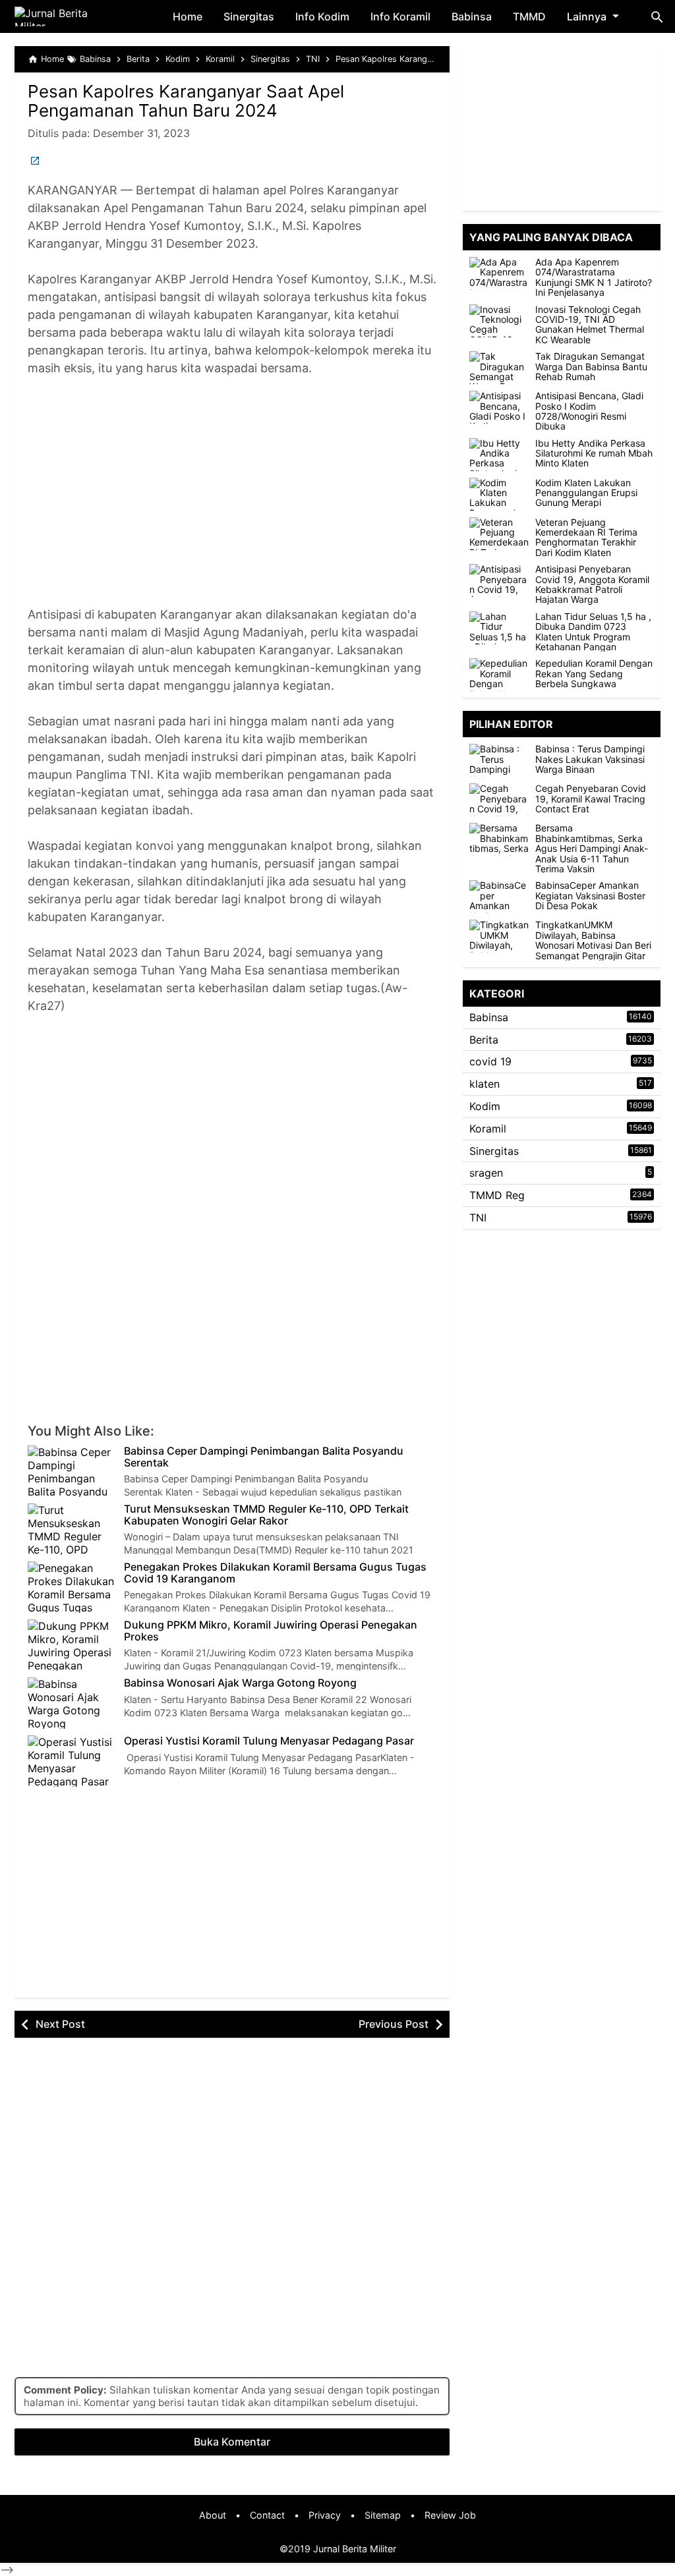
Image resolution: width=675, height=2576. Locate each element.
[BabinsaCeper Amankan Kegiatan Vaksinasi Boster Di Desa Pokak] (502, 897)
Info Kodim (322, 16)
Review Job (450, 2515)
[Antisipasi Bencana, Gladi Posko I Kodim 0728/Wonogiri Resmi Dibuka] (499, 407)
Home (188, 16)
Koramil (488, 1129)
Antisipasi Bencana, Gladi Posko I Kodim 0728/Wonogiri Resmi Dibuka (589, 411)
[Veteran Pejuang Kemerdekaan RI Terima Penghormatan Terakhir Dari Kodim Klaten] (499, 534)
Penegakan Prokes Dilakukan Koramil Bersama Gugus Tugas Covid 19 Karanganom (275, 1573)
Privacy (325, 2515)
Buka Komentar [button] (232, 2442)
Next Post (60, 2024)
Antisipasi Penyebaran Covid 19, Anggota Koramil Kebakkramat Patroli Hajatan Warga (592, 584)
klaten (484, 1084)
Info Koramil (400, 16)
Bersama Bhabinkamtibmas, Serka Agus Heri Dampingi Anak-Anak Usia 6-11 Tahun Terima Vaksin (592, 848)
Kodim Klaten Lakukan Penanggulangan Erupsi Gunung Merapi (586, 493)
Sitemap (383, 2515)
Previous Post (394, 2024)
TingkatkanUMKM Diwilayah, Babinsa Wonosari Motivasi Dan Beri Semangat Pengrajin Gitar (593, 940)
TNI (478, 1218)
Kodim (485, 1106)
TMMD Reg (497, 1195)
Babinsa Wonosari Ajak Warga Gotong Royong (240, 1683)
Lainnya (587, 16)
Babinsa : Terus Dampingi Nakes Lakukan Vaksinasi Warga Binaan (590, 759)
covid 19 (490, 1061)
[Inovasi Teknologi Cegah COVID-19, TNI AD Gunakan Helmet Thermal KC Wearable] (499, 321)
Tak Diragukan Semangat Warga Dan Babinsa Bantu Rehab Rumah (591, 366)
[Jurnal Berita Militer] (67, 16)
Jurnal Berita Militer (355, 2549)
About (213, 2515)
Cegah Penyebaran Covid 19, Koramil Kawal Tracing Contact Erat (591, 798)
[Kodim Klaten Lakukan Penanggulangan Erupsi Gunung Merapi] (499, 494)
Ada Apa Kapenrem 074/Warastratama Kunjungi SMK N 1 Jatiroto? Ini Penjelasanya (594, 277)
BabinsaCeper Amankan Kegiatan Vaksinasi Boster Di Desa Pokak (590, 895)
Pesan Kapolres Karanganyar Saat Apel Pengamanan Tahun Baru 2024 (186, 101)
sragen (486, 1173)
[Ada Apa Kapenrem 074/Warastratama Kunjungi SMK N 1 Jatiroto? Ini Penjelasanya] (499, 273)
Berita (484, 1040)
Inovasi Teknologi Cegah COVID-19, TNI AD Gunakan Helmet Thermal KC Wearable (590, 325)
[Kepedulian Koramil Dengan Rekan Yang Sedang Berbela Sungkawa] (499, 675)
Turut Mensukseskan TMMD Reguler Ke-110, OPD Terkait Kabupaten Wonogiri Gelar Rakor (266, 1515)
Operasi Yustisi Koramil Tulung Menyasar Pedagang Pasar (269, 1741)
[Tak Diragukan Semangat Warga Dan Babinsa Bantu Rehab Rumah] (499, 368)
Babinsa (472, 16)
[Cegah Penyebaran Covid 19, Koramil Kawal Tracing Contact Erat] (502, 800)
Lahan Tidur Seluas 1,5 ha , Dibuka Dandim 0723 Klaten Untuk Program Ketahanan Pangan (593, 632)
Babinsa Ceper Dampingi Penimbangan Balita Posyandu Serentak (264, 1457)
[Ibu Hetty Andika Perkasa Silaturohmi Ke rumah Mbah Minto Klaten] (499, 455)
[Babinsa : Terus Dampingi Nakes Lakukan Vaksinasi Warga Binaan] (502, 760)
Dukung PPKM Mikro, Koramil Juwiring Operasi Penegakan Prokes (271, 1631)
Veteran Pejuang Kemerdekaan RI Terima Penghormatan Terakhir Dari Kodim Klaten (586, 538)
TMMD (529, 16)
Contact (267, 2515)
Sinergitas (249, 16)
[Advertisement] (232, 500)
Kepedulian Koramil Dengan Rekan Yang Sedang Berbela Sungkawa (594, 673)
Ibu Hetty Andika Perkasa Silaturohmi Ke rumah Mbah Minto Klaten (594, 453)
